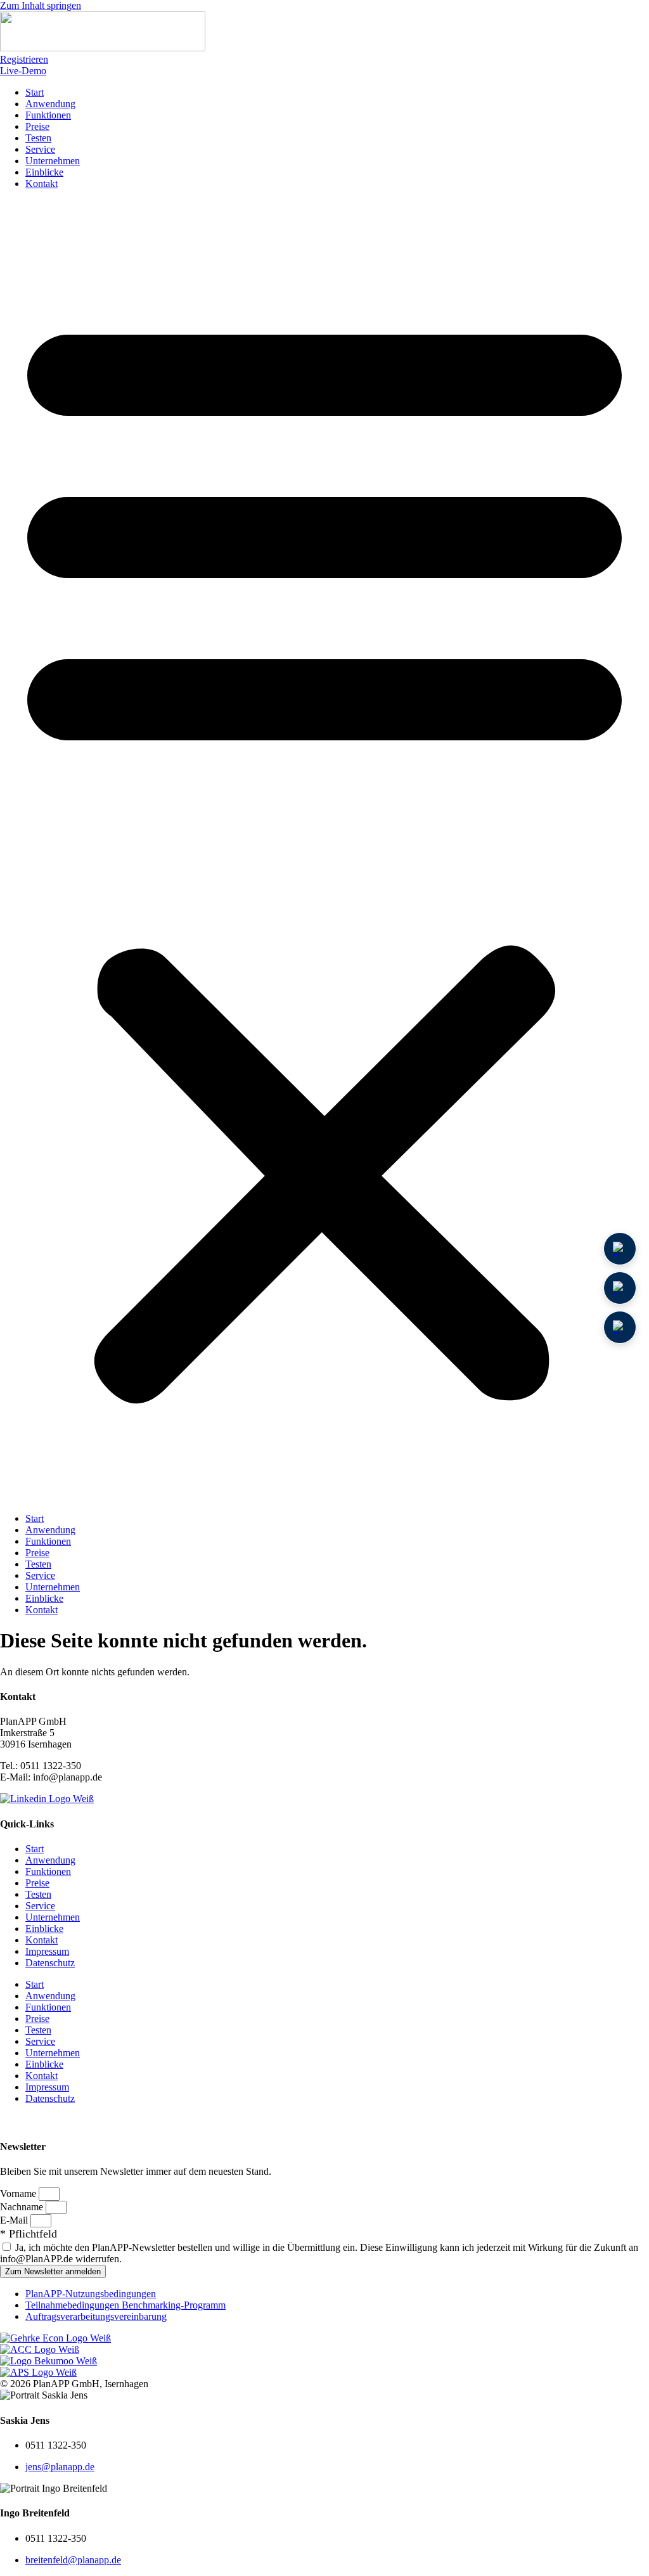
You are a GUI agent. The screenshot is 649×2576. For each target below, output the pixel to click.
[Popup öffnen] (620, 1288)
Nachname (23, 2207)
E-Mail (15, 2220)
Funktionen (48, 115)
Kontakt (42, 184)
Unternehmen (53, 161)
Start (35, 92)
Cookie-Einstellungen (50, 2121)
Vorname (19, 2193)
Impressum (47, 1951)
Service (40, 149)
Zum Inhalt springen (41, 5)
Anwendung (50, 104)
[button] (324, 851)
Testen (38, 138)
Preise (37, 126)
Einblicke (44, 172)
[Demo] (620, 1249)
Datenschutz (50, 1963)
